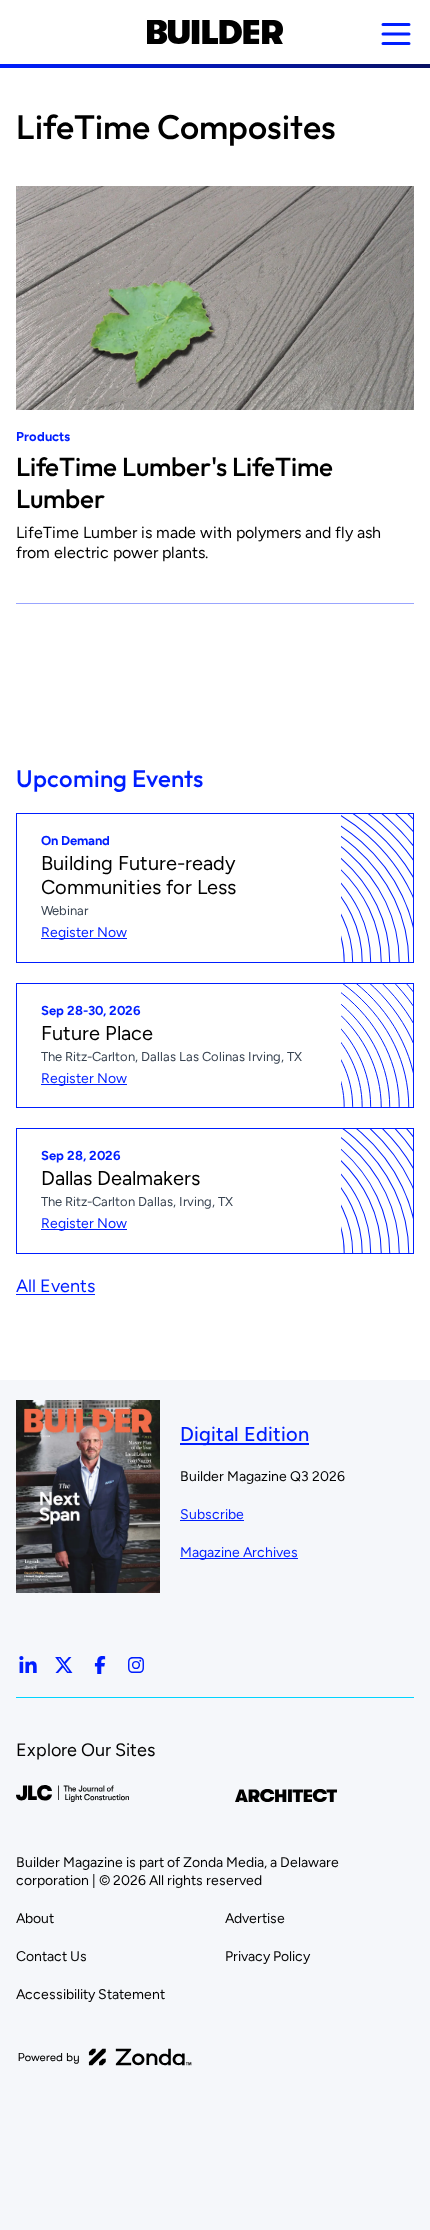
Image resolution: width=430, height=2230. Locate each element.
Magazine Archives (239, 1552)
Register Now (84, 932)
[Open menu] (396, 34)
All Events (55, 1286)
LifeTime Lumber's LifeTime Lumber (174, 482)
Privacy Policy (267, 1956)
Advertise (255, 1918)
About (35, 1918)
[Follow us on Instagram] (136, 1665)
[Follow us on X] (64, 1665)
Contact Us (51, 1956)
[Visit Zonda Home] (105, 2057)
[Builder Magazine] (214, 32)
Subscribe (212, 1514)
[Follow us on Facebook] (100, 1665)
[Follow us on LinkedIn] (28, 1665)
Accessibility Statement (90, 1994)
